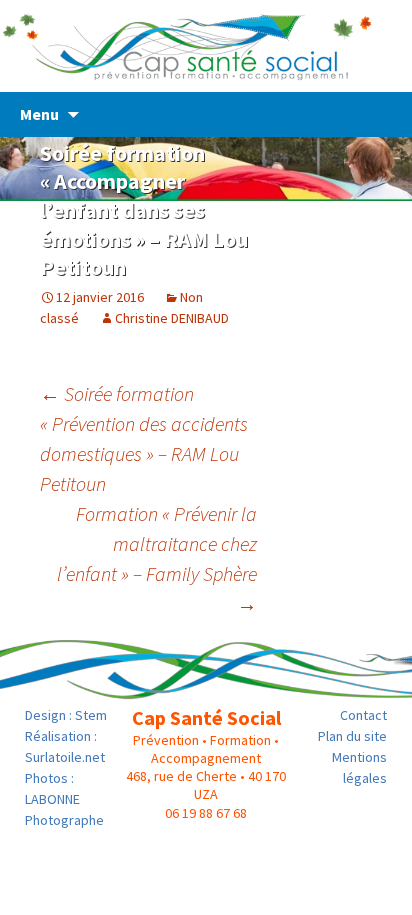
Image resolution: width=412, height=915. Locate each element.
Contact (363, 715)
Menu (39, 114)
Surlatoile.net (65, 757)
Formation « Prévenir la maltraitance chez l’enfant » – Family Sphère (157, 558)
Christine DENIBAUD (172, 318)
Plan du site (352, 736)
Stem (91, 715)
